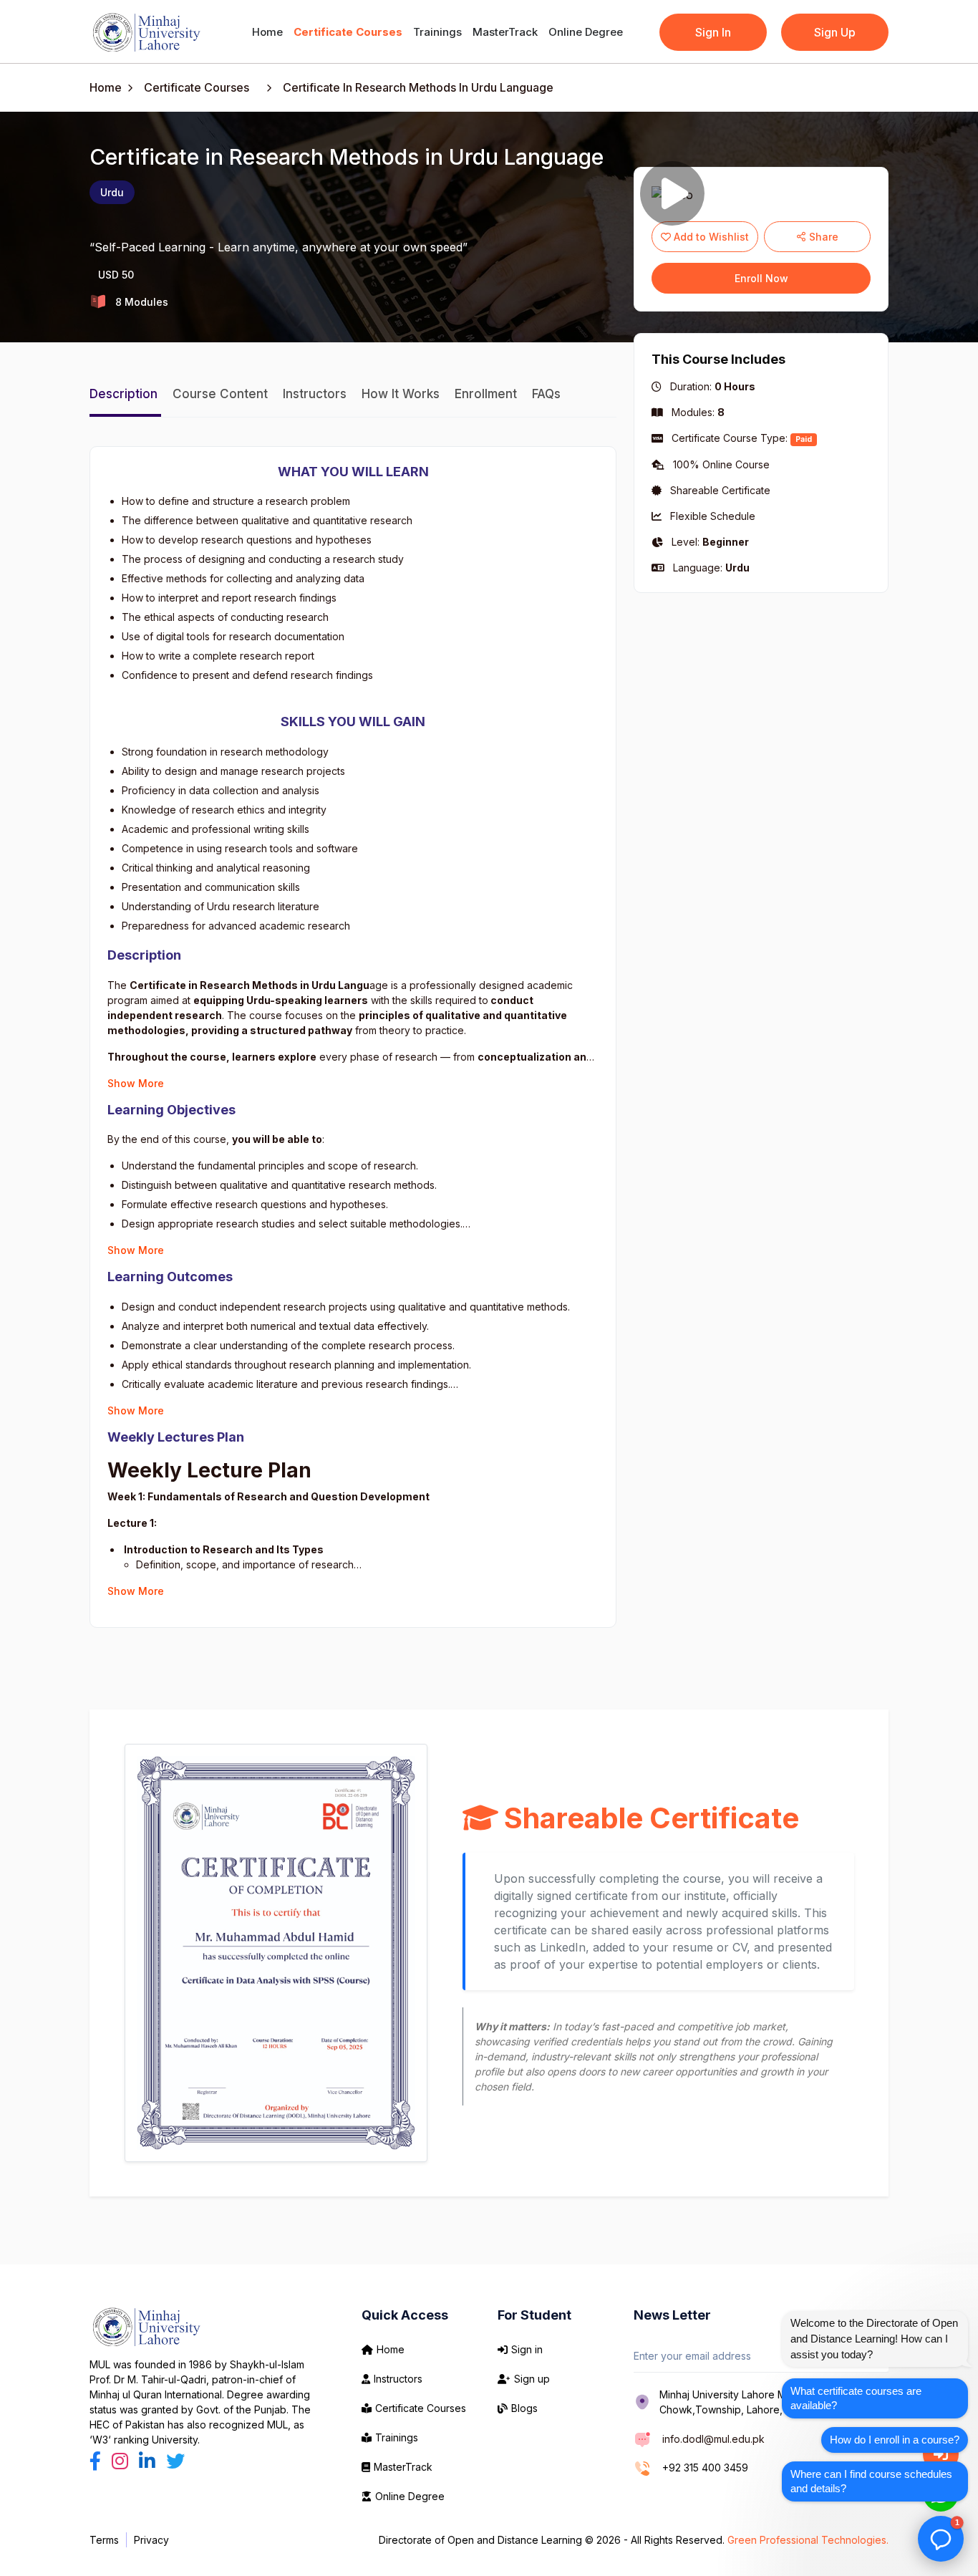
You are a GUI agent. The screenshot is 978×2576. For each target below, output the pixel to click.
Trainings (437, 32)
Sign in (527, 2349)
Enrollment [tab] (488, 394)
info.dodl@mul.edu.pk (713, 2439)
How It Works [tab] (402, 394)
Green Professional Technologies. (808, 2540)
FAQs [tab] (546, 394)
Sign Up (835, 32)
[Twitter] (175, 2461)
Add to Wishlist (710, 237)
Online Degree (586, 32)
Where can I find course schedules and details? (871, 2481)
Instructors (398, 2379)
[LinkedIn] (150, 2461)
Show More (136, 1083)
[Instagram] (122, 2461)
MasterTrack (505, 32)
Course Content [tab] (222, 394)
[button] (941, 2539)
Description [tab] (125, 394)
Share (822, 237)
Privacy (151, 2540)
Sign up (532, 2379)
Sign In (713, 32)
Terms (104, 2540)
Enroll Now (761, 278)
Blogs (524, 2408)
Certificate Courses (348, 32)
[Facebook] (98, 2461)
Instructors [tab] (316, 394)
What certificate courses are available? (856, 2398)
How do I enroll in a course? (895, 2440)
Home (267, 32)
